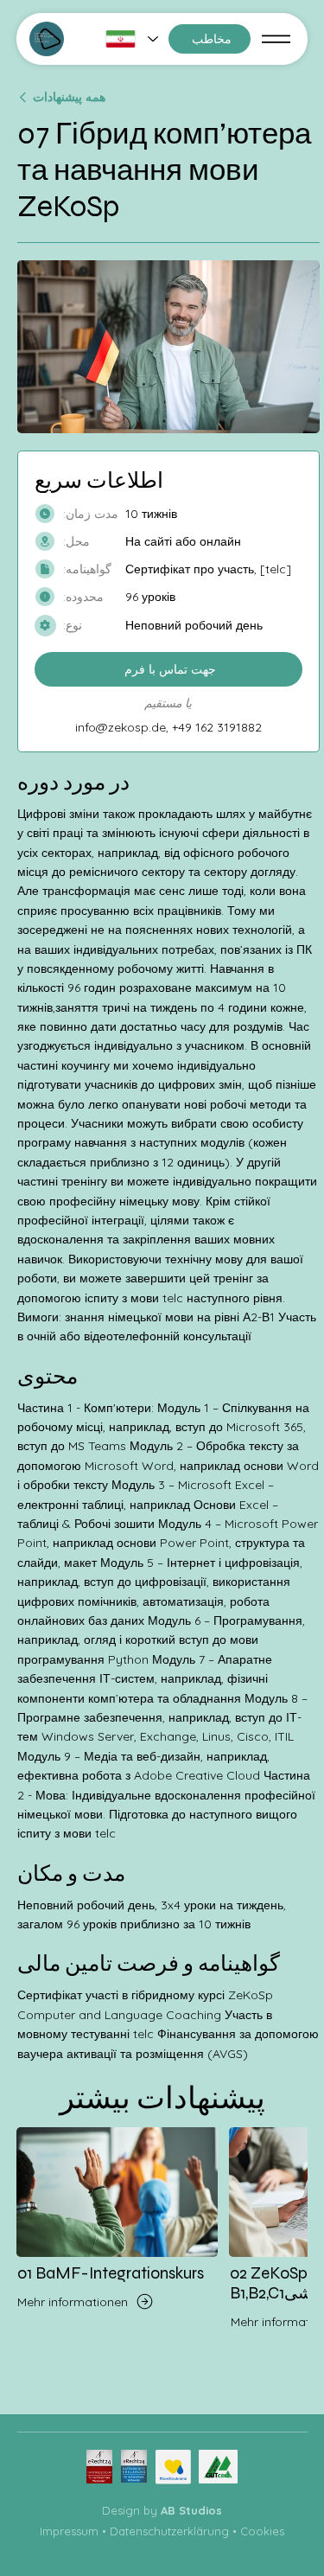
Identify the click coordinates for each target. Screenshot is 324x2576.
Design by (162, 2510)
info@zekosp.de (121, 727)
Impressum (69, 2531)
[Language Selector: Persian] (131, 39)
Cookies (262, 2531)
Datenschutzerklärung (169, 2531)
